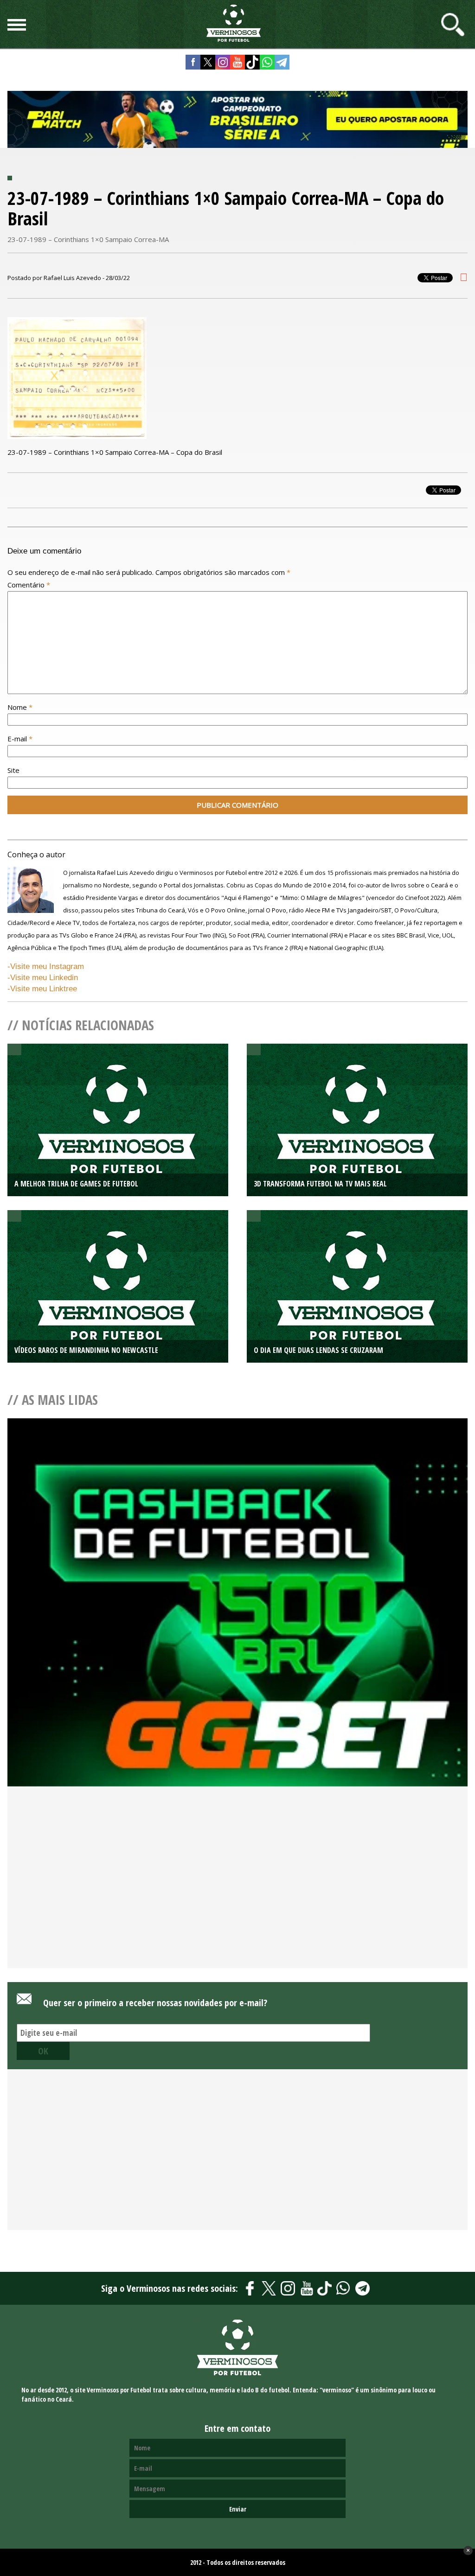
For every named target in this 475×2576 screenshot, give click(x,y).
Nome (20, 707)
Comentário (29, 585)
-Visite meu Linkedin (43, 978)
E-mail (20, 739)
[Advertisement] (237, 1893)
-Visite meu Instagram (46, 966)
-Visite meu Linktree (42, 989)
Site (13, 770)
